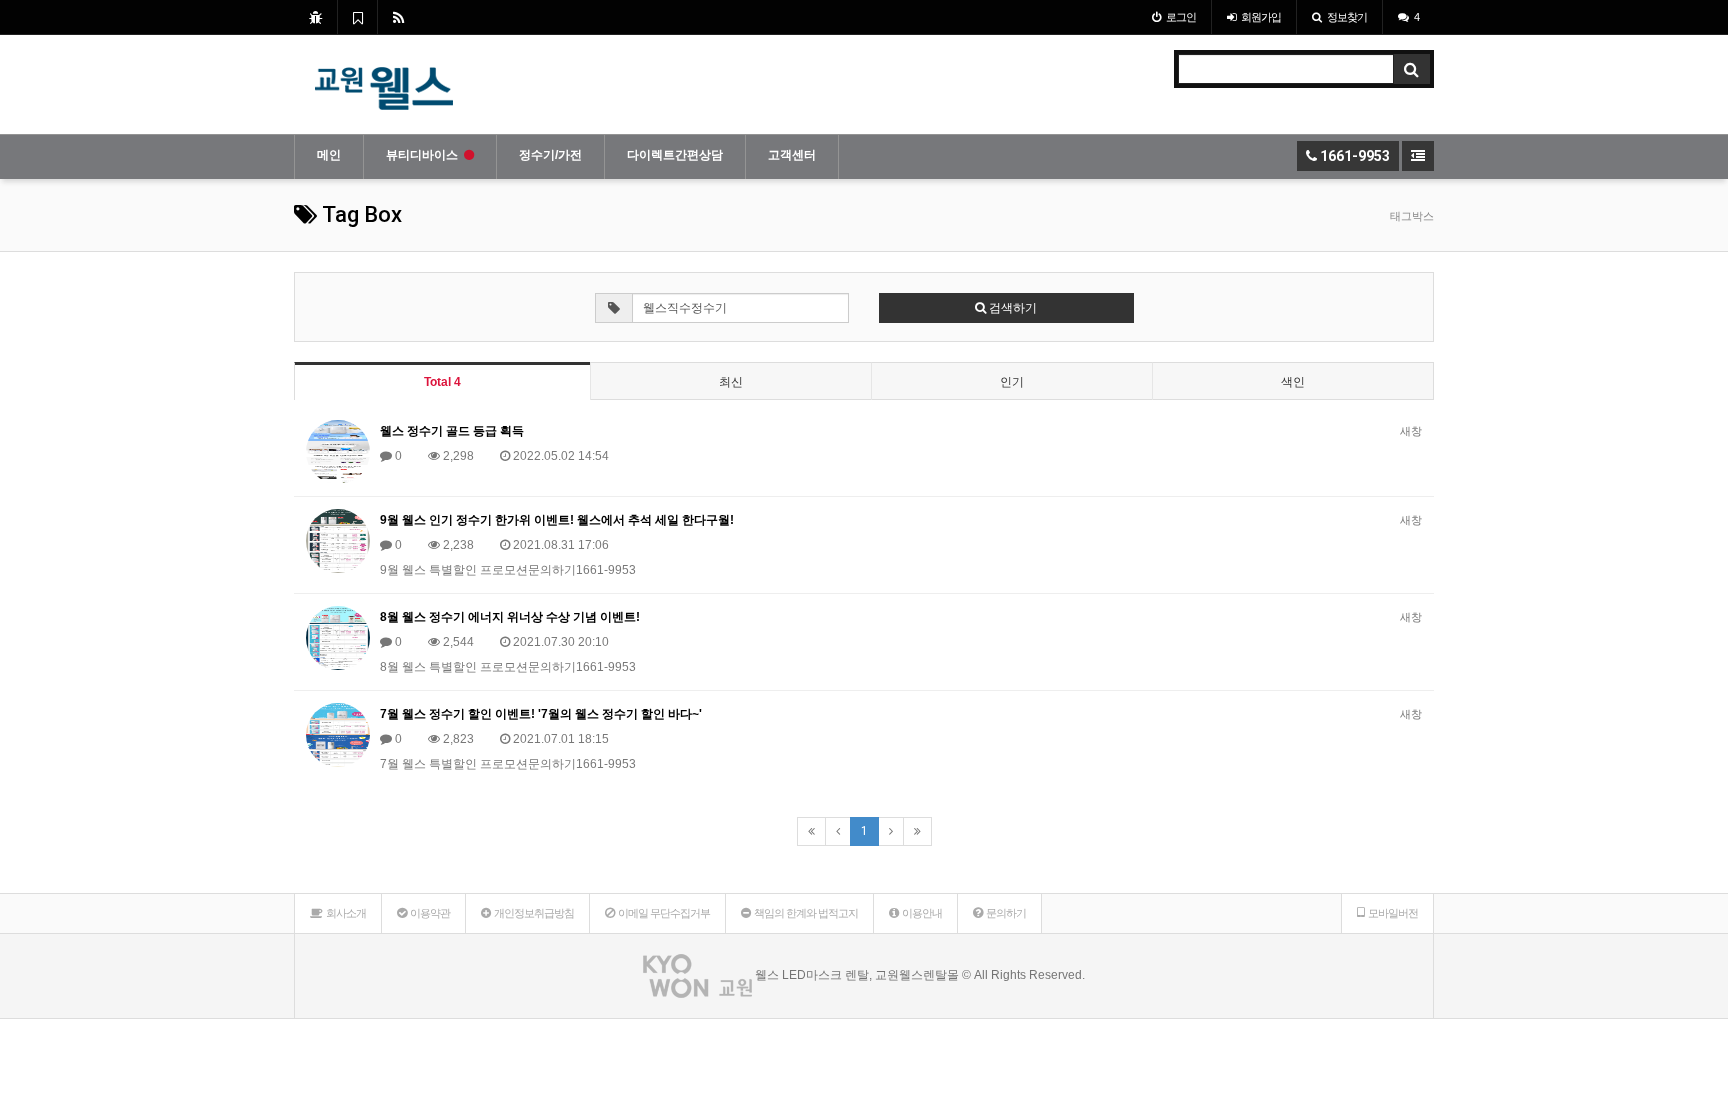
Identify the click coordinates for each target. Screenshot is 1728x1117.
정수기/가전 (550, 155)
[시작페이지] (315, 17)
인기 (1012, 382)
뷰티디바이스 (422, 155)
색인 (1293, 382)
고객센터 (792, 155)
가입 (1261, 17)
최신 (731, 382)
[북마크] (357, 17)
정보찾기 (1347, 17)
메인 (329, 155)
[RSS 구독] (398, 17)
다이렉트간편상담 (675, 155)
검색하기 (1011, 308)
